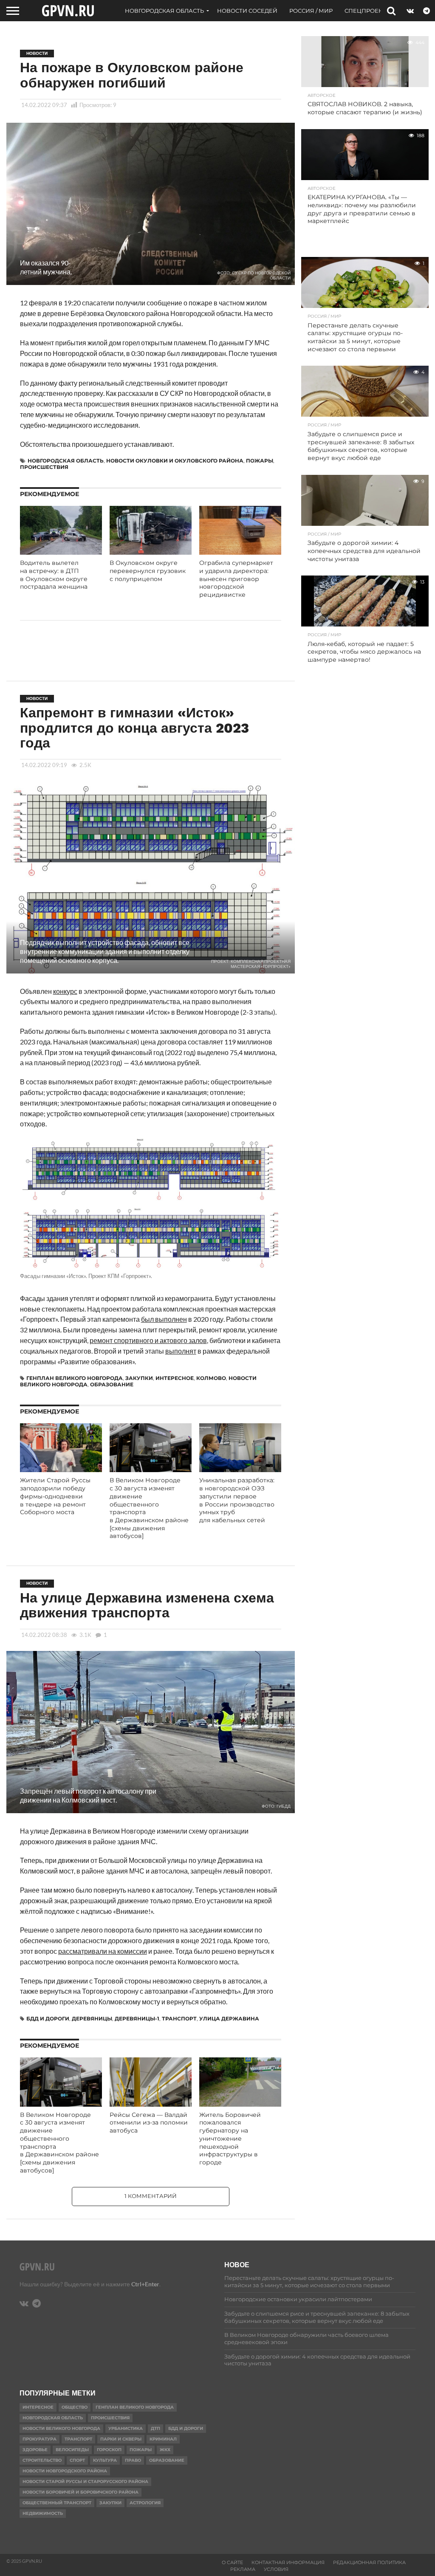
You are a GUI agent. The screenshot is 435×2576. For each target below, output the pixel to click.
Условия (276, 2569)
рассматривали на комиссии (103, 1951)
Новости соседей (247, 11)
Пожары (260, 461)
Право (133, 2460)
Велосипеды (72, 2450)
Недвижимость (43, 2513)
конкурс (65, 991)
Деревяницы (92, 2019)
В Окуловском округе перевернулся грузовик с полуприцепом (148, 571)
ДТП (155, 2428)
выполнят (181, 1351)
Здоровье (35, 2450)
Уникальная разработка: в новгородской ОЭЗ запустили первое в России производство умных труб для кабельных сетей (237, 1500)
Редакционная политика (369, 2562)
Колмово (211, 1378)
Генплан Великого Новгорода (75, 1378)
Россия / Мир (311, 11)
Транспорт (179, 2019)
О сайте (232, 2562)
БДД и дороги (48, 2019)
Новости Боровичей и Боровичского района (81, 2492)
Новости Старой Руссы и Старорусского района (85, 2481)
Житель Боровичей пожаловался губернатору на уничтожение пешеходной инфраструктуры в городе (230, 2139)
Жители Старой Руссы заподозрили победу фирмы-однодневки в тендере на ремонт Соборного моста (55, 1496)
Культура (105, 2460)
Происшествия (44, 467)
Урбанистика (126, 2428)
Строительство (42, 2460)
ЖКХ (165, 2450)
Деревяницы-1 (137, 2019)
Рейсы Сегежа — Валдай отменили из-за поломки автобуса (149, 2123)
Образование (112, 1384)
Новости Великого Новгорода (61, 2428)
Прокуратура (40, 2439)
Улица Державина (229, 2019)
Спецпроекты (368, 11)
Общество (75, 2407)
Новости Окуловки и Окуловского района (175, 461)
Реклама (243, 2569)
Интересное (175, 1378)
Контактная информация (288, 2562)
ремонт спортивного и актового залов (148, 1340)
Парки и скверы (121, 2439)
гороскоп (109, 2450)
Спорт (77, 2460)
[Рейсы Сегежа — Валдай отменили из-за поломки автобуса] (151, 2104)
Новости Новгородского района (65, 2471)
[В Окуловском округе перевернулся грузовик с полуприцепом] (151, 552)
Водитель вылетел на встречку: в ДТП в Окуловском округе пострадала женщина (54, 575)
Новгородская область (164, 11)
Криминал (163, 2439)
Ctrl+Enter (145, 2284)
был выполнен (164, 1319)
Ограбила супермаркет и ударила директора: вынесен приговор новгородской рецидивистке (236, 579)
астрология (145, 2503)
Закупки (139, 1378)
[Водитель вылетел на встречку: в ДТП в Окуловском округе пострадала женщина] (61, 552)
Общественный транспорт (57, 2503)
